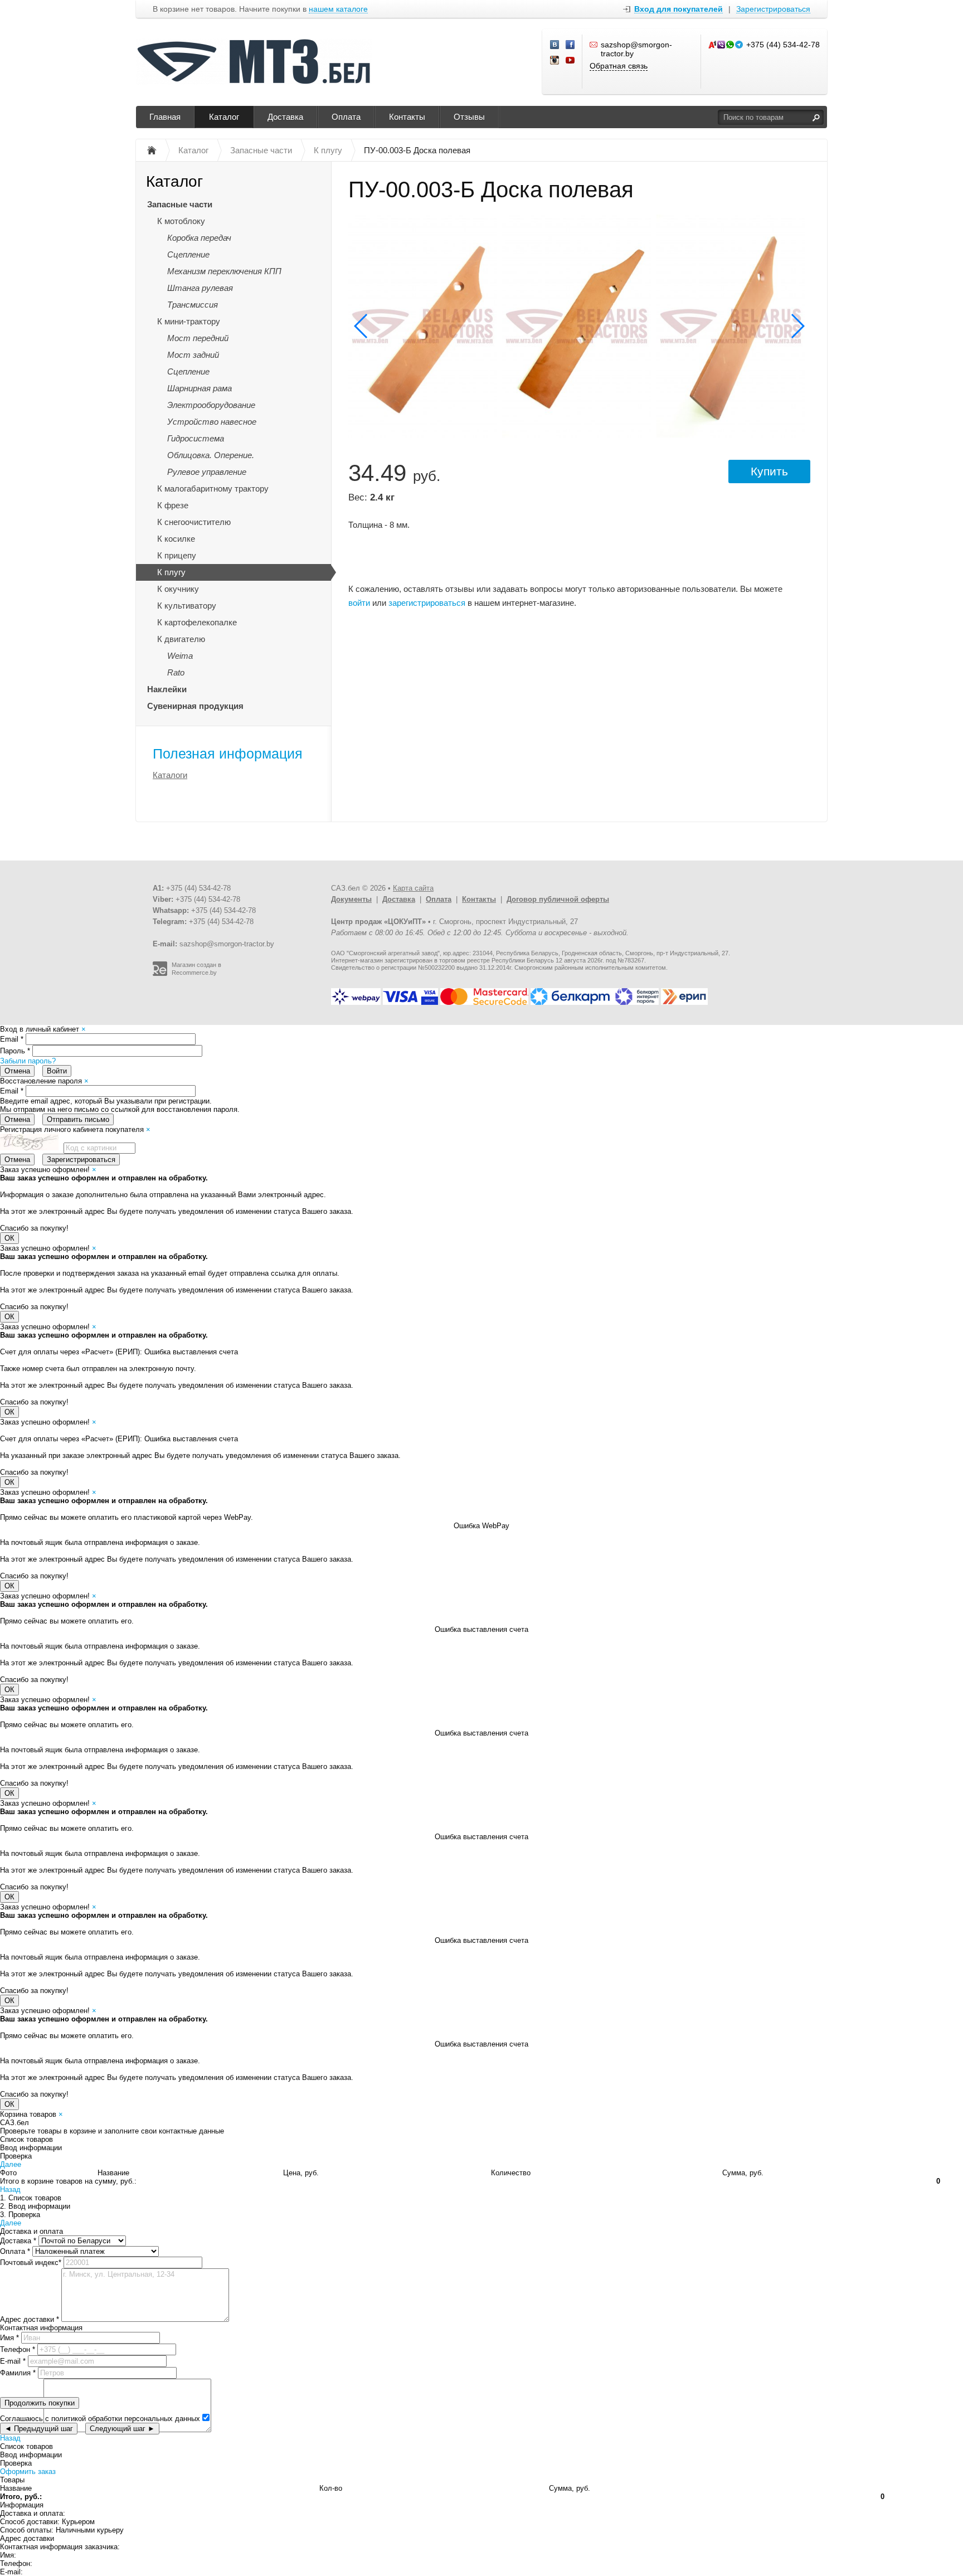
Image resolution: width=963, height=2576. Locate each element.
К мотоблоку (181, 221)
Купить (769, 471)
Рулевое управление (207, 472)
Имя (9, 2338)
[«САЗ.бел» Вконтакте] (555, 45)
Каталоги (170, 775)
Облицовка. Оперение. (211, 455)
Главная (165, 117)
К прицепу (177, 555)
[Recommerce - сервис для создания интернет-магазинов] (160, 974)
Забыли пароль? (28, 1061)
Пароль (15, 1051)
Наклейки (167, 689)
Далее (11, 2164)
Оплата (346, 117)
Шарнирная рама (200, 388)
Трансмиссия (193, 305)
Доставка (285, 117)
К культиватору (187, 606)
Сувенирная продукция (195, 706)
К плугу (171, 572)
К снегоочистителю (194, 522)
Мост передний (198, 338)
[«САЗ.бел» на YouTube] (571, 61)
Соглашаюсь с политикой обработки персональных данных (100, 2419)
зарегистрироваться (427, 603)
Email (12, 1039)
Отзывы (469, 117)
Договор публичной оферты (558, 899)
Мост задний (193, 355)
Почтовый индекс (31, 2262)
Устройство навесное (212, 422)
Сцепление (188, 254)
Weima (180, 656)
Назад (10, 2189)
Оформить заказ (28, 2471)
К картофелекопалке (197, 622)
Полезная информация (228, 754)
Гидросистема (196, 438)
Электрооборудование (211, 405)
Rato (176, 672)
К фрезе (173, 505)
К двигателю (181, 639)
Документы (351, 899)
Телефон (18, 2349)
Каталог (224, 117)
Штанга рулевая (200, 288)
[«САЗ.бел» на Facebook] (571, 45)
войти (359, 603)
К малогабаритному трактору (213, 489)
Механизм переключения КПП (224, 271)
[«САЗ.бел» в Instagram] (555, 61)
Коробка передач (199, 238)
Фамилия (18, 2373)
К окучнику (178, 589)
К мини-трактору (189, 321)
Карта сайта (413, 888)
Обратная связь (619, 66)
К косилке (176, 539)
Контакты (407, 117)
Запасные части (180, 204)
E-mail (13, 2361)
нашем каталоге (338, 9)
